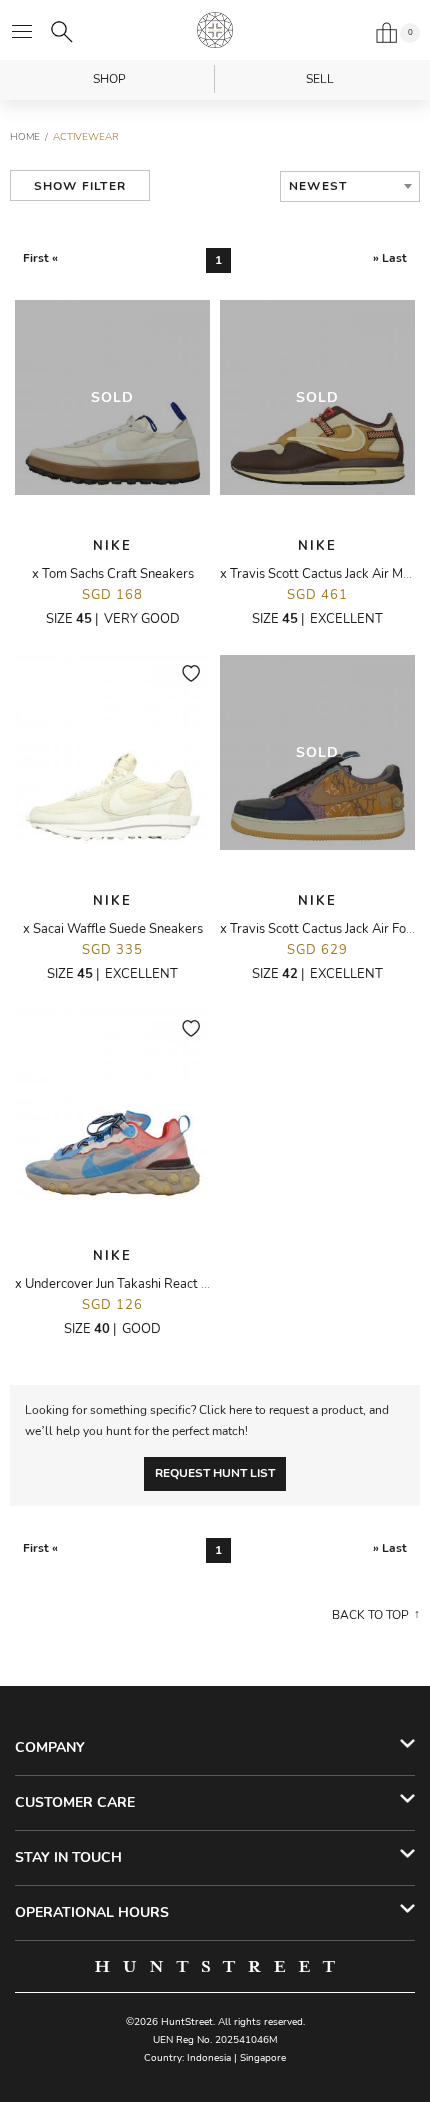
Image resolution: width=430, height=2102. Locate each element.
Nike (112, 546)
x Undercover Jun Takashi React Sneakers (135, 1284)
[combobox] (350, 186)
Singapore (263, 2058)
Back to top (370, 1615)
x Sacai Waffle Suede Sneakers (113, 929)
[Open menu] (22, 32)
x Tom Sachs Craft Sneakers (113, 574)
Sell (320, 79)
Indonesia (209, 2058)
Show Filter (80, 186)
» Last (390, 258)
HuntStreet (215, 30)
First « (40, 258)
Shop (109, 79)
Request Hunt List (215, 1473)
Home (25, 137)
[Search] (62, 32)
